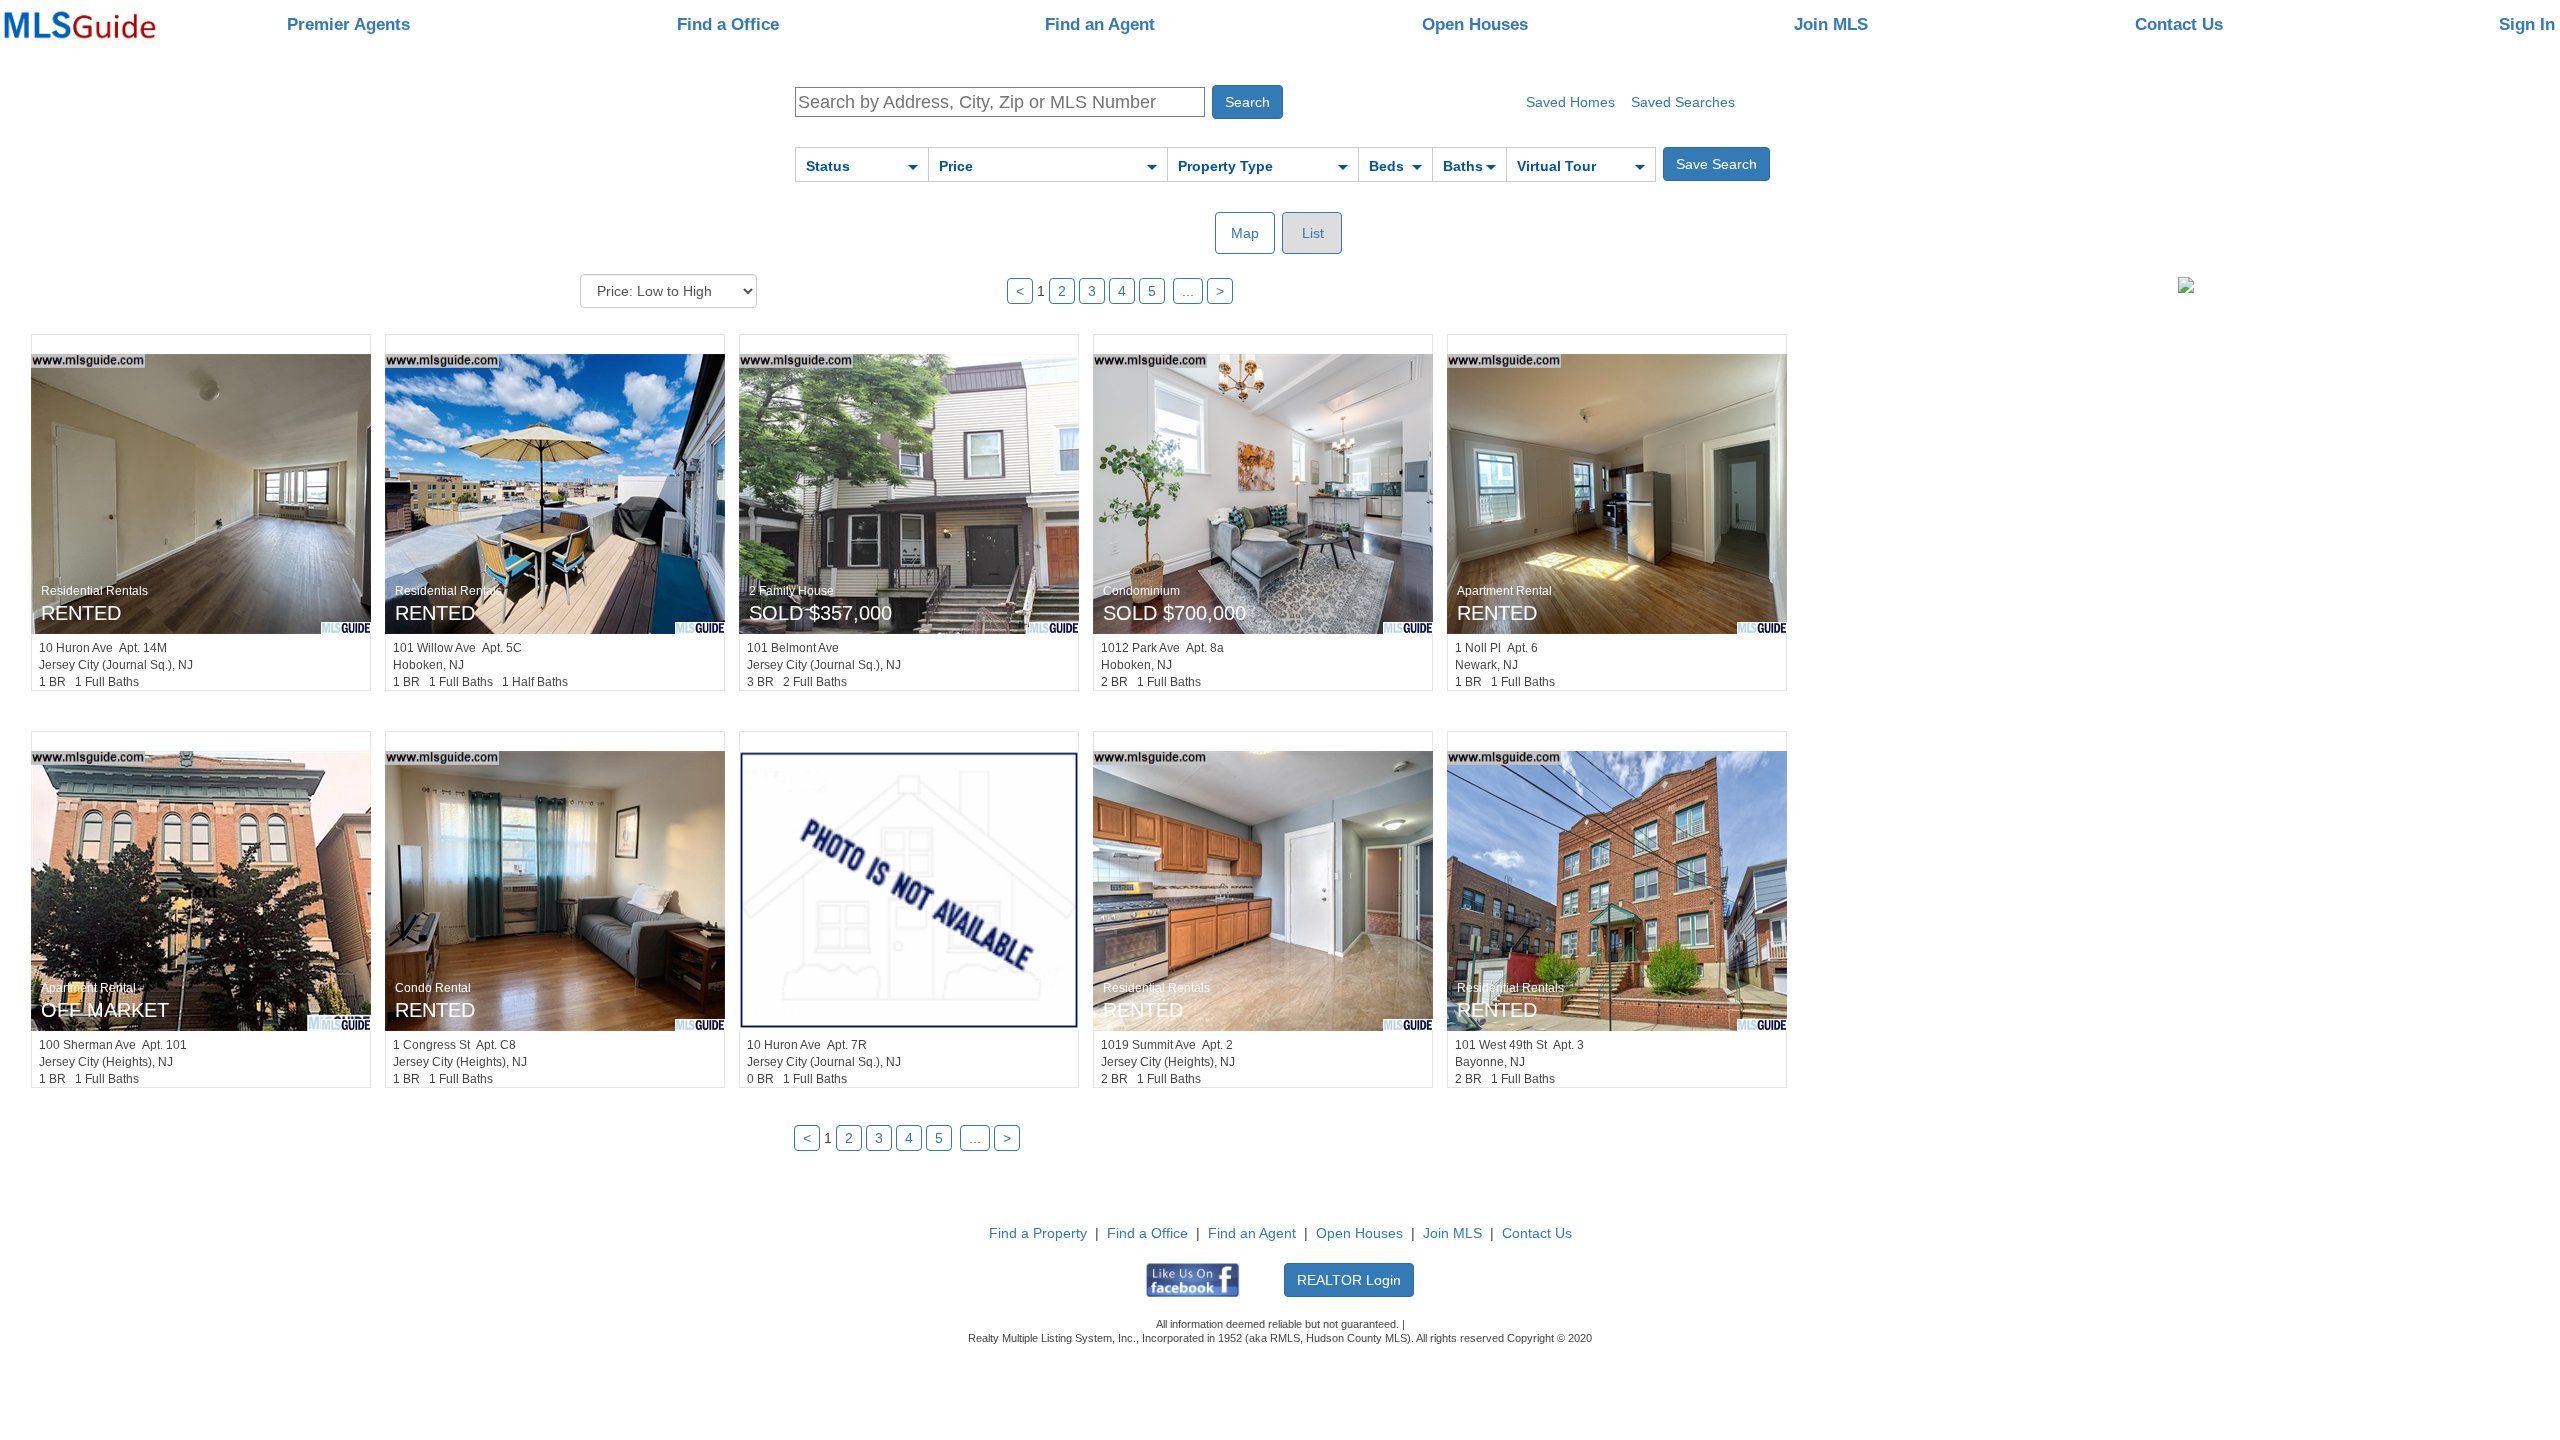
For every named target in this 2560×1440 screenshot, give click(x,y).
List (1311, 233)
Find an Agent (1100, 24)
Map (1245, 233)
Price (956, 166)
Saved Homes (1570, 102)
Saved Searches (1683, 102)
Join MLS (1831, 24)
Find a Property (1038, 1233)
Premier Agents (348, 24)
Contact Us (2179, 24)
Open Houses (1475, 24)
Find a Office (728, 24)
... (1188, 291)
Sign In (2527, 24)
